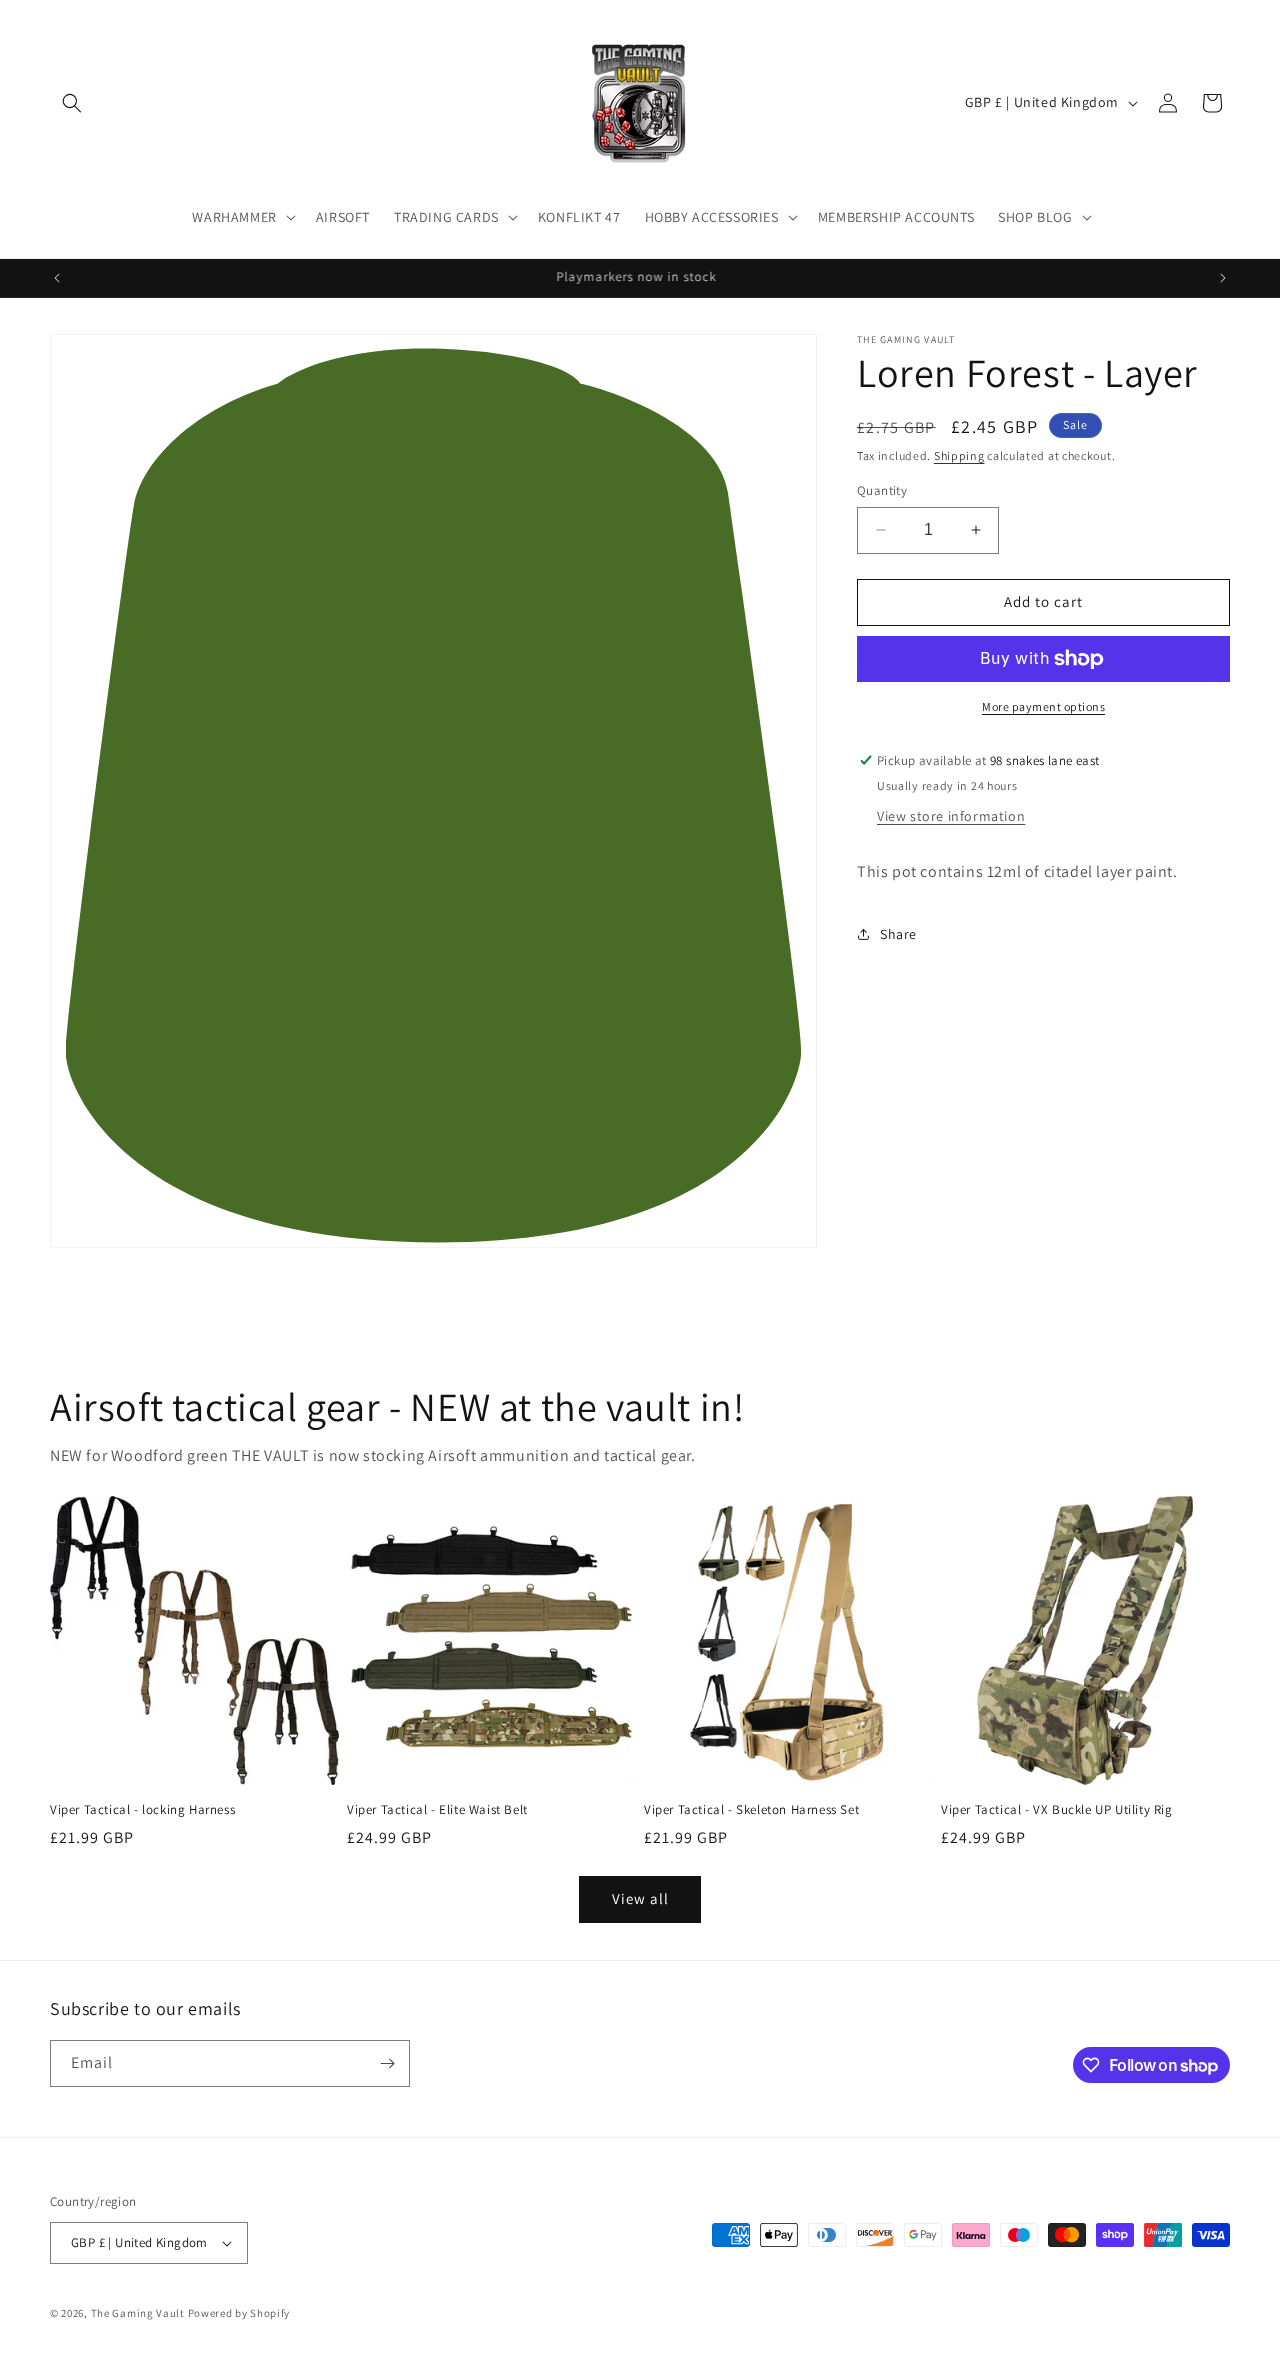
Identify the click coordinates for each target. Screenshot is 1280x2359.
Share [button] (898, 934)
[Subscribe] (387, 2063)
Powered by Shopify (239, 2313)
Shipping (959, 455)
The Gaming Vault (138, 2313)
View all (640, 1899)
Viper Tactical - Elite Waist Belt (437, 1810)
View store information (951, 816)
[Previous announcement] (57, 278)
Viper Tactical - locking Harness (142, 1810)
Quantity (882, 490)
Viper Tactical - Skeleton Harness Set (751, 1810)
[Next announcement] (1223, 278)
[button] (72, 103)
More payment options (1043, 706)
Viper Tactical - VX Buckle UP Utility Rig (1057, 1810)
